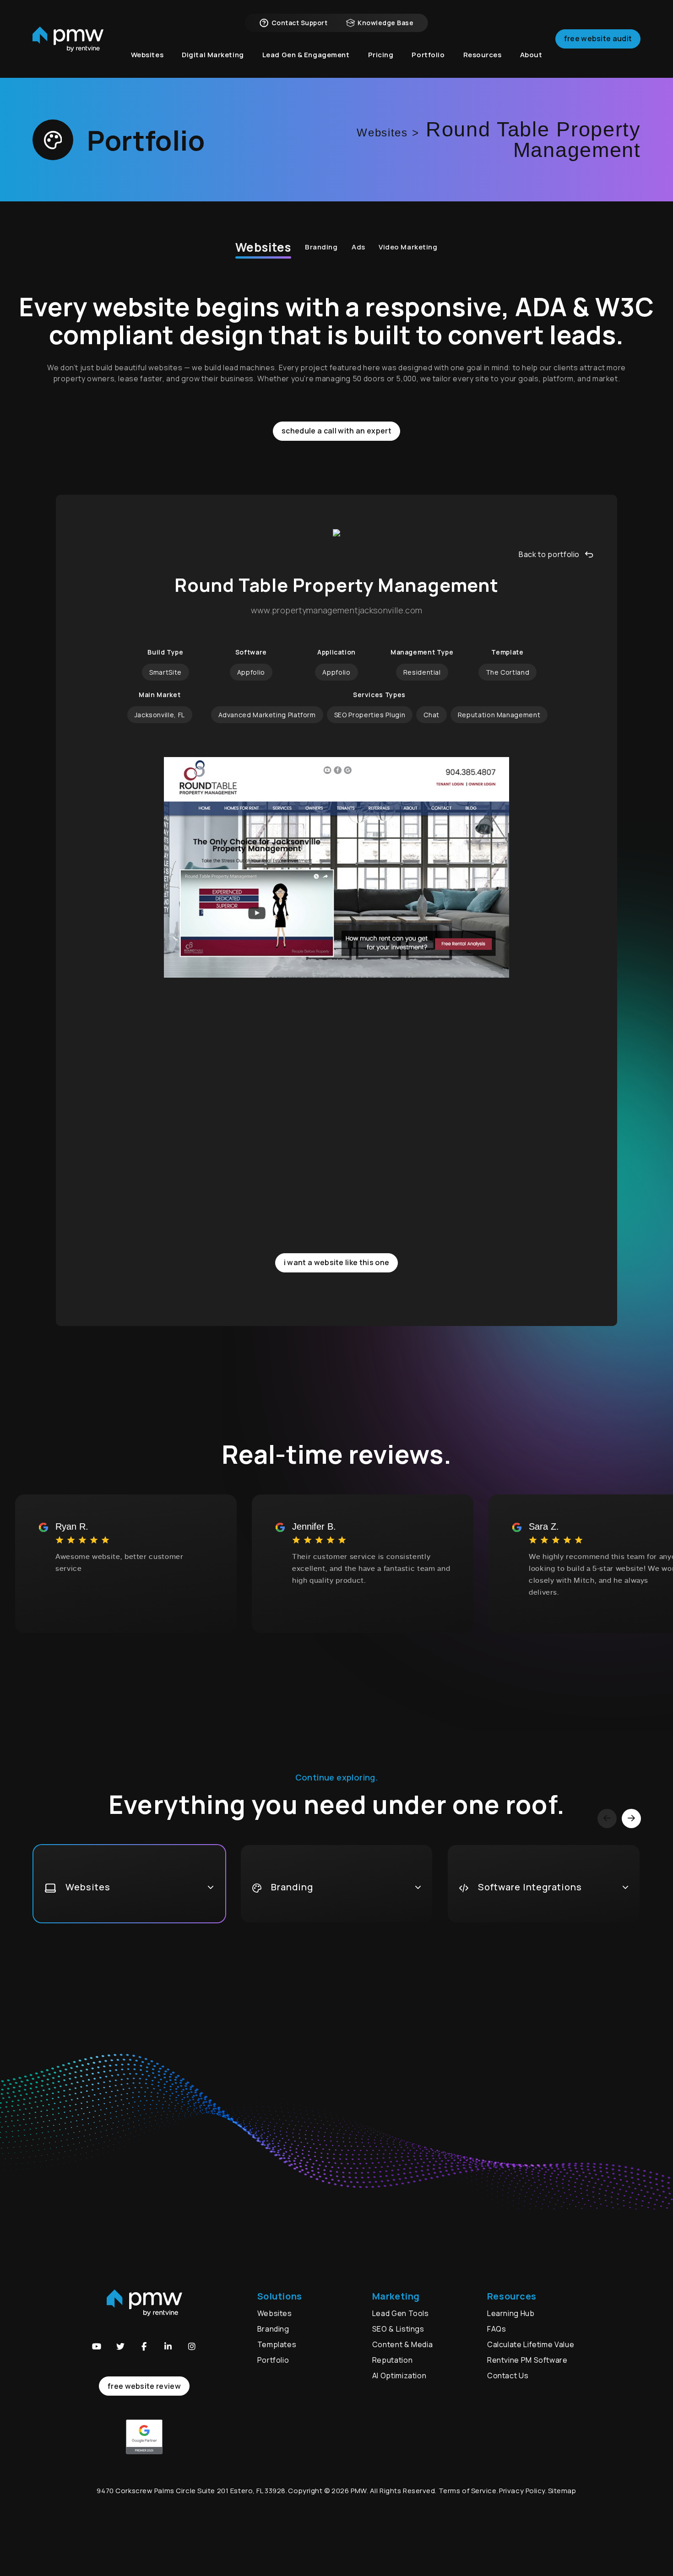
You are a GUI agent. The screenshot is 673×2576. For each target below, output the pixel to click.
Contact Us (508, 2376)
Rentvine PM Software (527, 2360)
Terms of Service (468, 2491)
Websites (263, 247)
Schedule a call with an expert (336, 431)
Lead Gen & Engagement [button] (306, 55)
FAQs (497, 2329)
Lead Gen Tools (401, 2313)
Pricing (381, 55)
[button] (97, 2346)
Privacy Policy (522, 2491)
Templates (277, 2344)
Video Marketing (408, 247)
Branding (321, 247)
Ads (358, 247)
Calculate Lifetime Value (531, 2344)
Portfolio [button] (428, 55)
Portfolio (273, 2360)
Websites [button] (147, 55)
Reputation (392, 2360)
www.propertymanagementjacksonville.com (337, 611)
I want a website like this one (337, 1262)
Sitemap (562, 2491)
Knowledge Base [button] (385, 23)
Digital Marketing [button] (213, 55)
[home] (68, 39)
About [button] (531, 55)
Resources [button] (483, 55)
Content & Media (403, 2344)
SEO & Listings (398, 2329)
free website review (144, 2386)
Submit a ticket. (534, 2135)
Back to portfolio (549, 554)
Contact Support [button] (299, 23)
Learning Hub (511, 2313)
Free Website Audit (598, 38)
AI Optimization (399, 2376)
